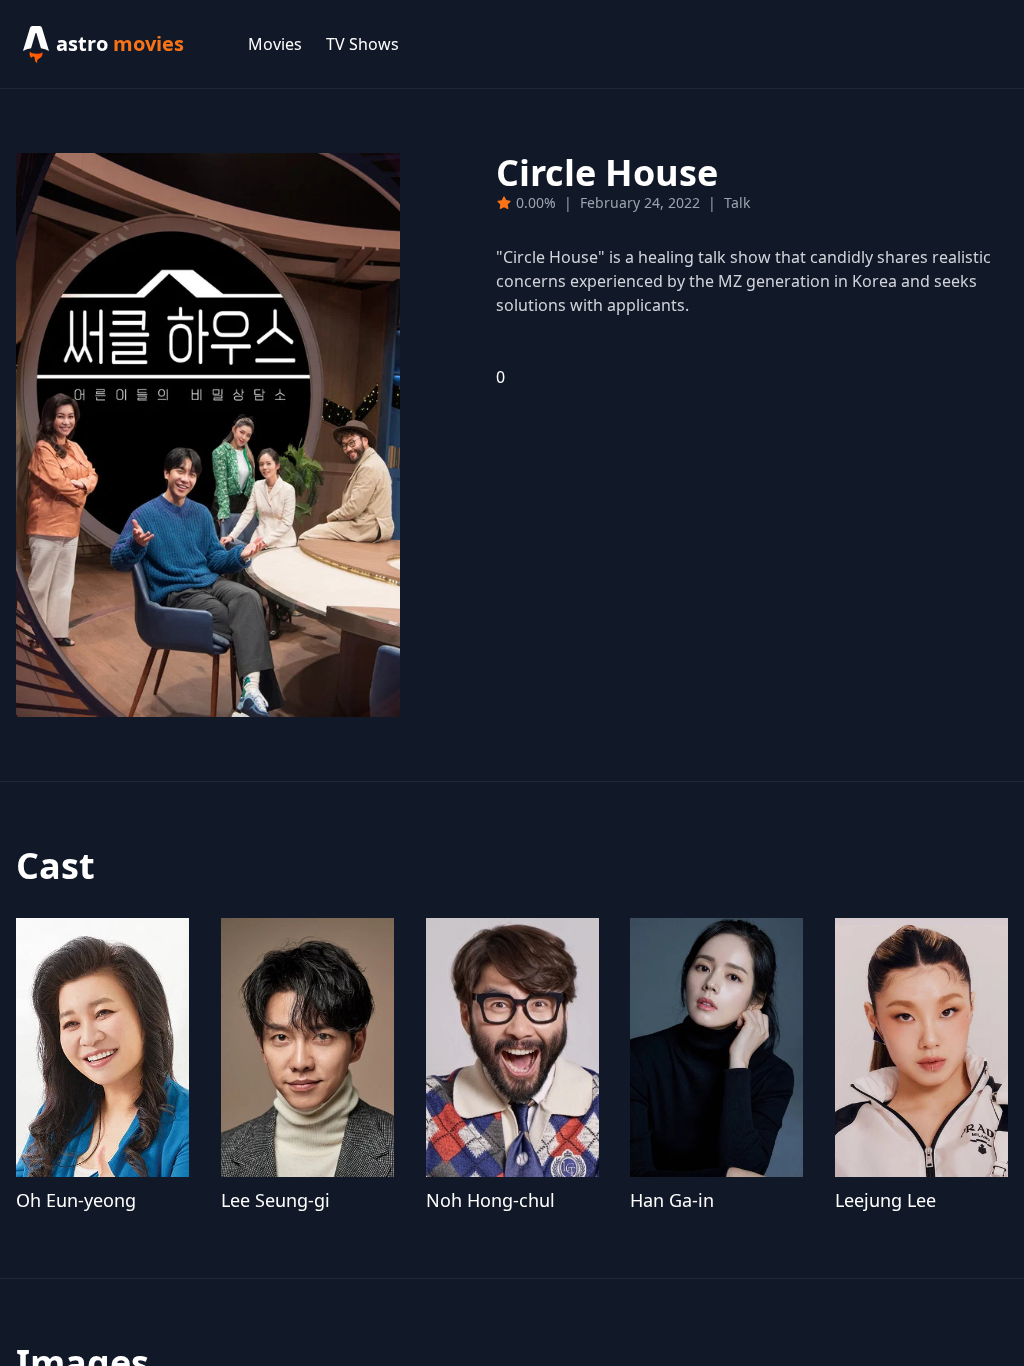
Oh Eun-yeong (76, 1200)
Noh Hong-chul (490, 1200)
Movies (275, 44)
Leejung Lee (885, 1200)
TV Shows (362, 44)
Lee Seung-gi (275, 1200)
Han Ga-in (672, 1200)
